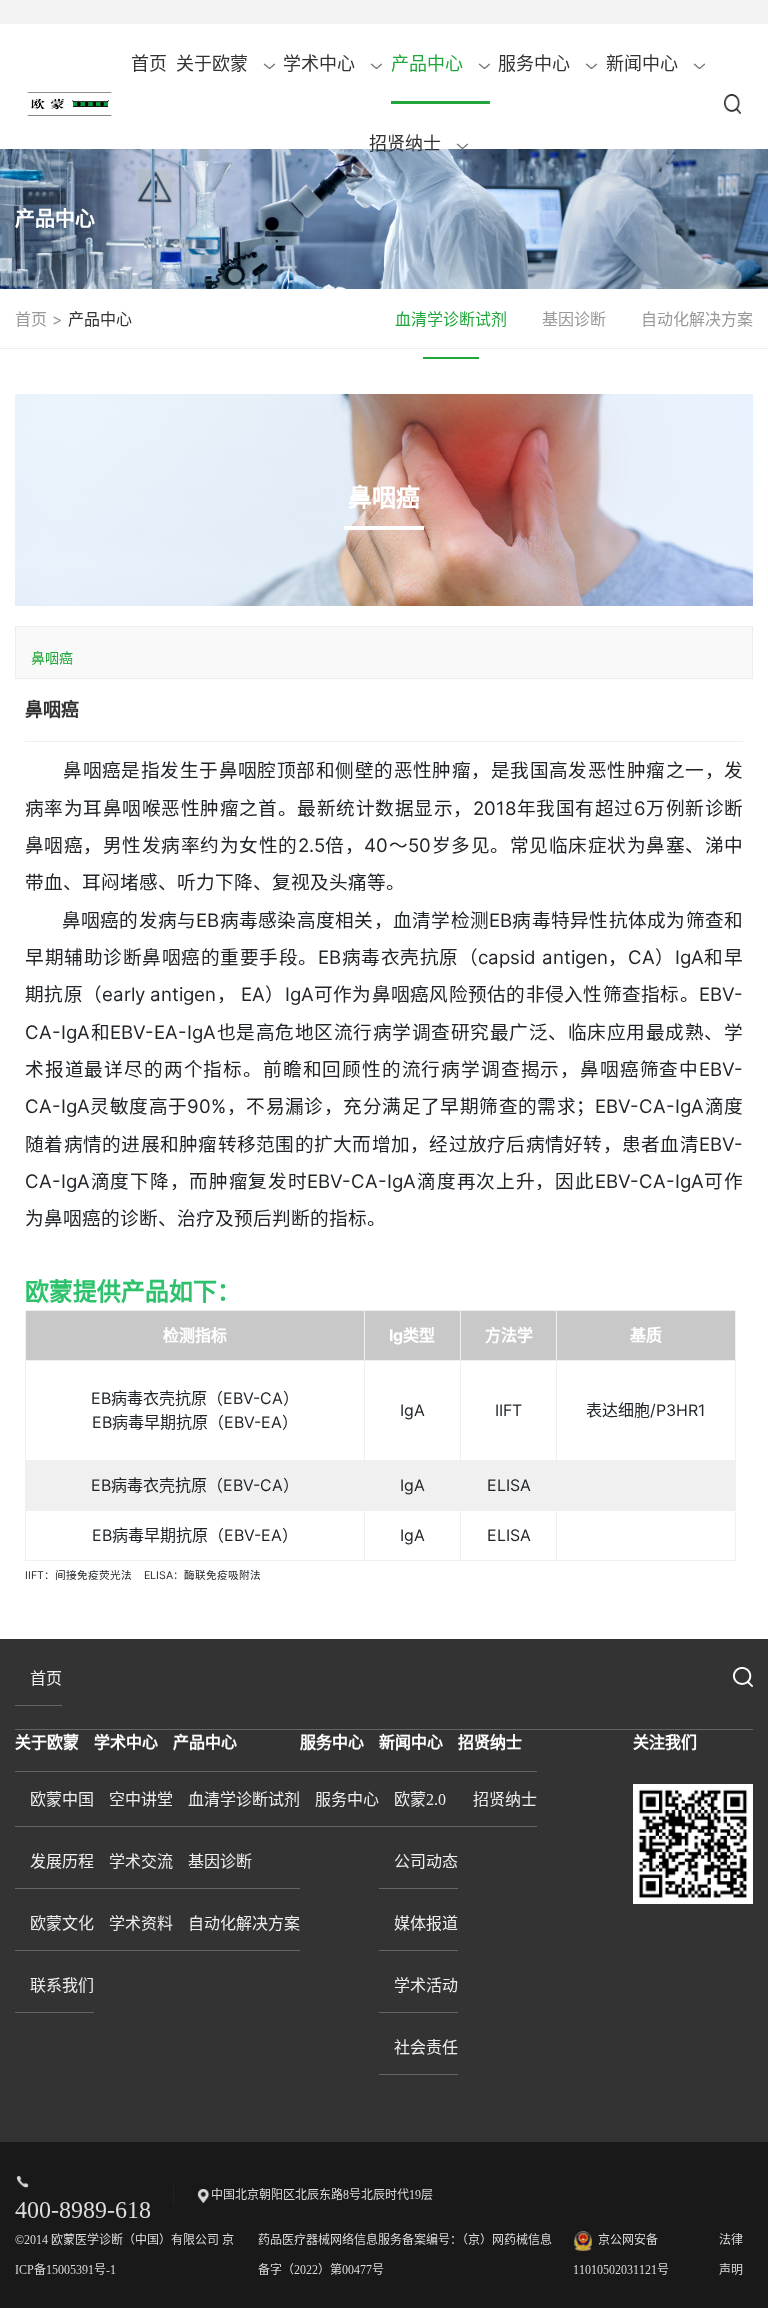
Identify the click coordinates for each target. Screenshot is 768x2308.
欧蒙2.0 (420, 1799)
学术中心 (321, 64)
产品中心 (429, 64)
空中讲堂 (141, 1799)
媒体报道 (426, 1923)
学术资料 (141, 1923)
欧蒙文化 (62, 1923)
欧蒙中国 (62, 1799)
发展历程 (62, 1861)
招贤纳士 (407, 144)
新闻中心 (644, 64)
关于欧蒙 (214, 64)
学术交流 (141, 1861)
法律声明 (731, 2255)
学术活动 (426, 1985)
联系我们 (62, 1985)
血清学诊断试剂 (451, 319)
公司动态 (426, 1861)
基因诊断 (574, 319)
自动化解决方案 (697, 319)
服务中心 (536, 64)
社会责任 (426, 2047)
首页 (149, 64)
